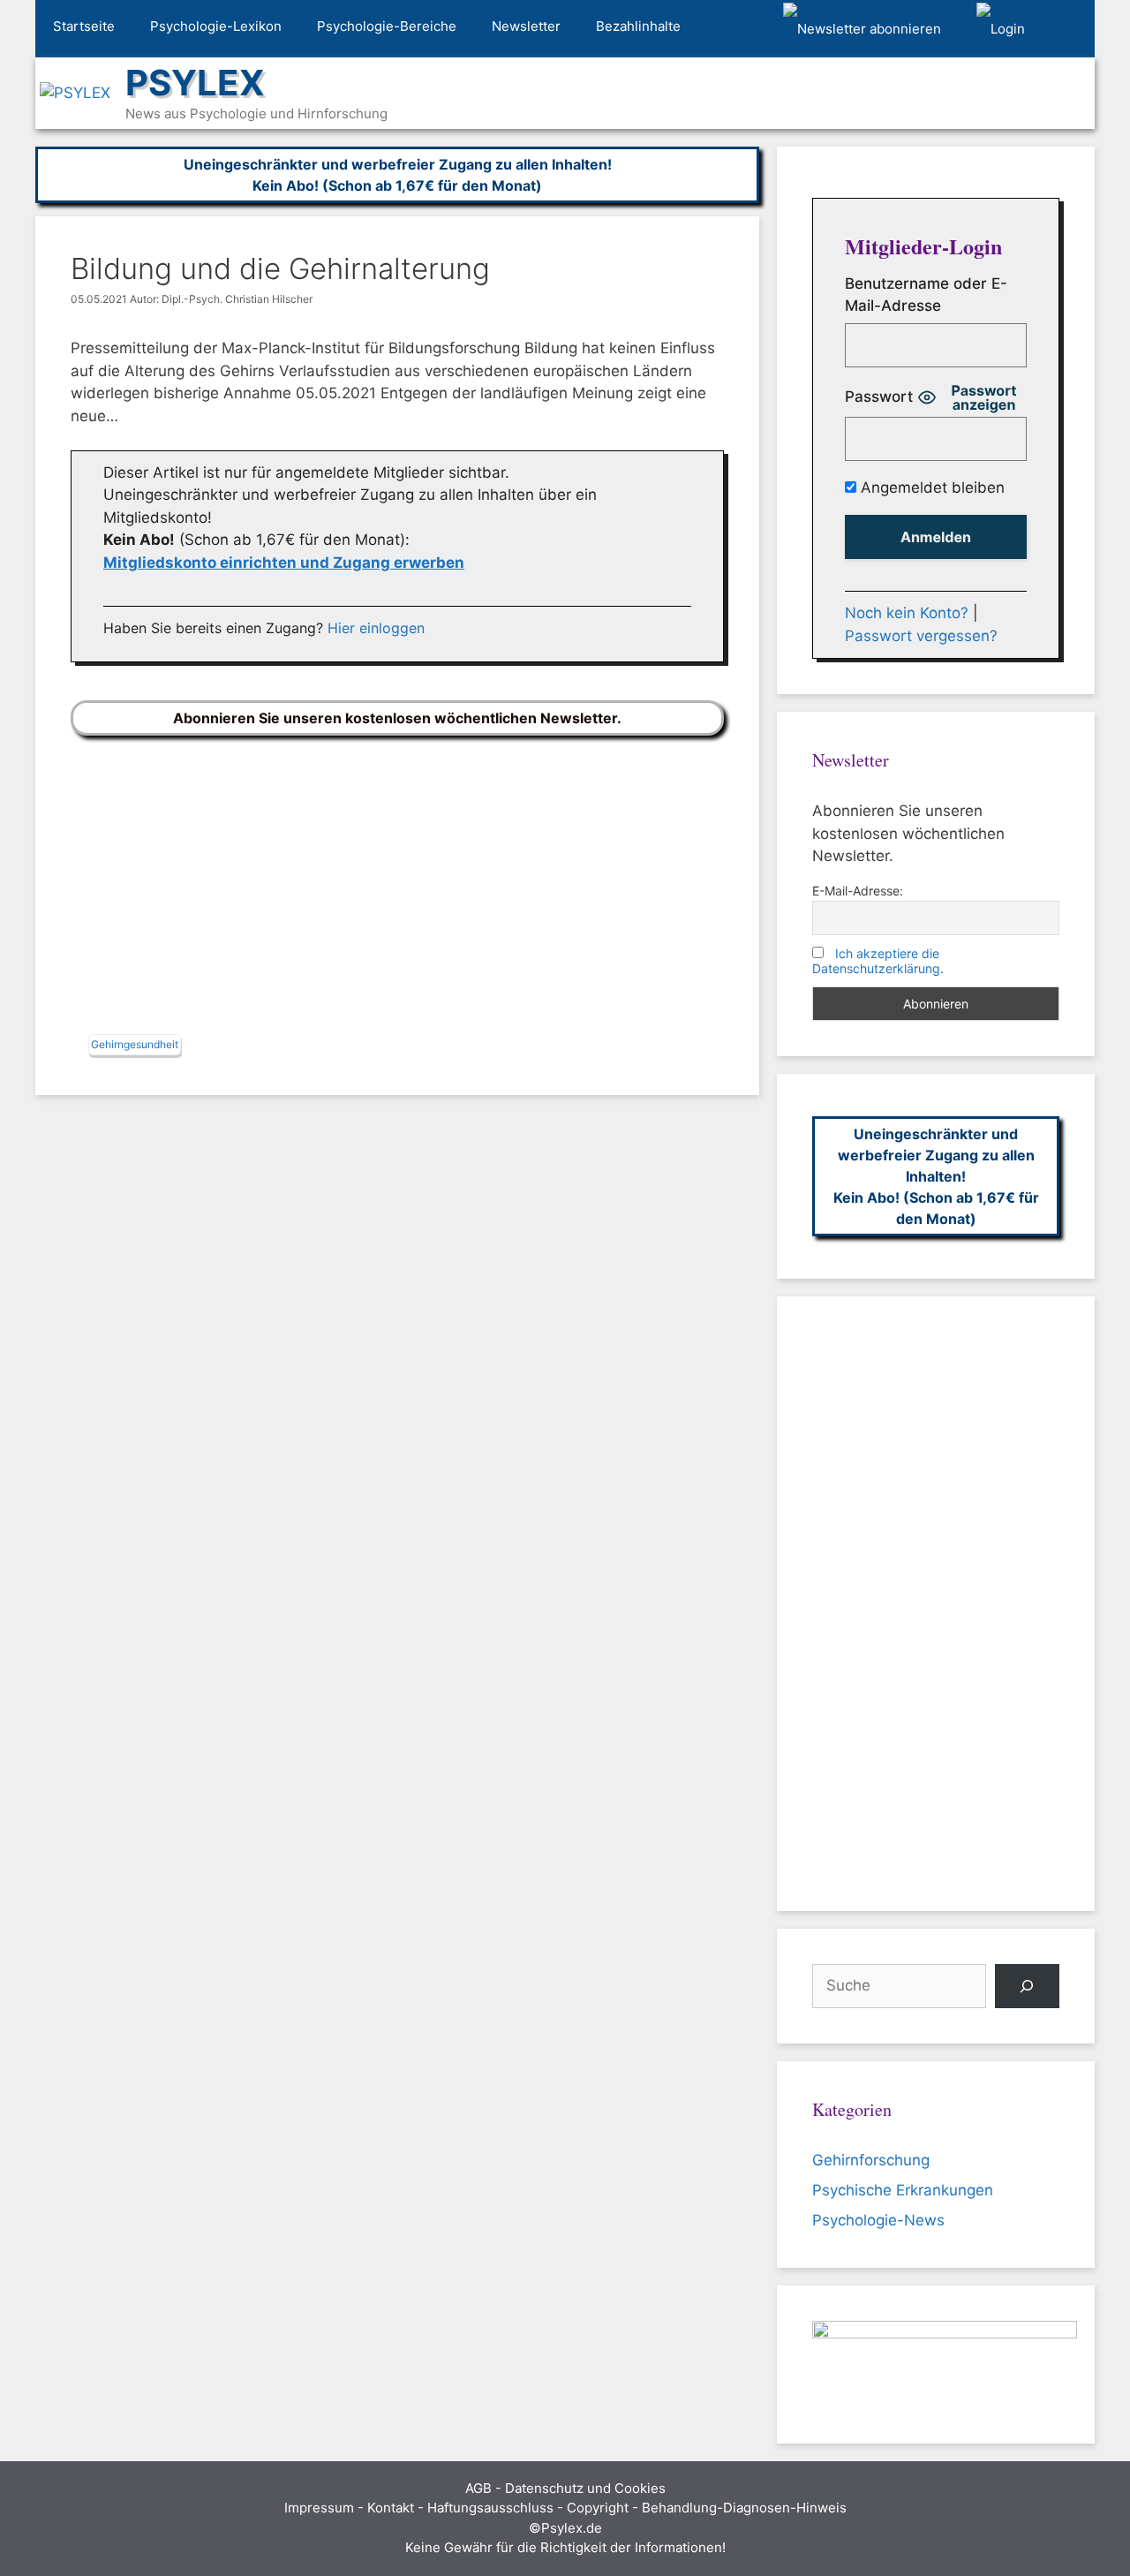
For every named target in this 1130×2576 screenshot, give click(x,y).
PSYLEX (195, 83)
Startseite (84, 26)
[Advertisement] (397, 889)
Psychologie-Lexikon (216, 26)
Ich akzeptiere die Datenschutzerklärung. (878, 961)
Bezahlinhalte (638, 26)
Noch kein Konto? (907, 613)
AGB (478, 2488)
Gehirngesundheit (135, 1044)
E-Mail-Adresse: (858, 891)
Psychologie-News (878, 2220)
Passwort (879, 397)
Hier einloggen (376, 628)
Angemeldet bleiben (930, 487)
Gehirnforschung (871, 2160)
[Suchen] (1027, 1987)
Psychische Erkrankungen (903, 2190)
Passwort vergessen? (921, 636)
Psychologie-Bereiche (387, 26)
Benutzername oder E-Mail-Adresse (926, 295)
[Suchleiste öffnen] (1069, 29)
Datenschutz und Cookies (585, 2488)
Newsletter (526, 26)
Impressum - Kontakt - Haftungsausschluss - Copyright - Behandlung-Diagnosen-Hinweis (565, 2508)
